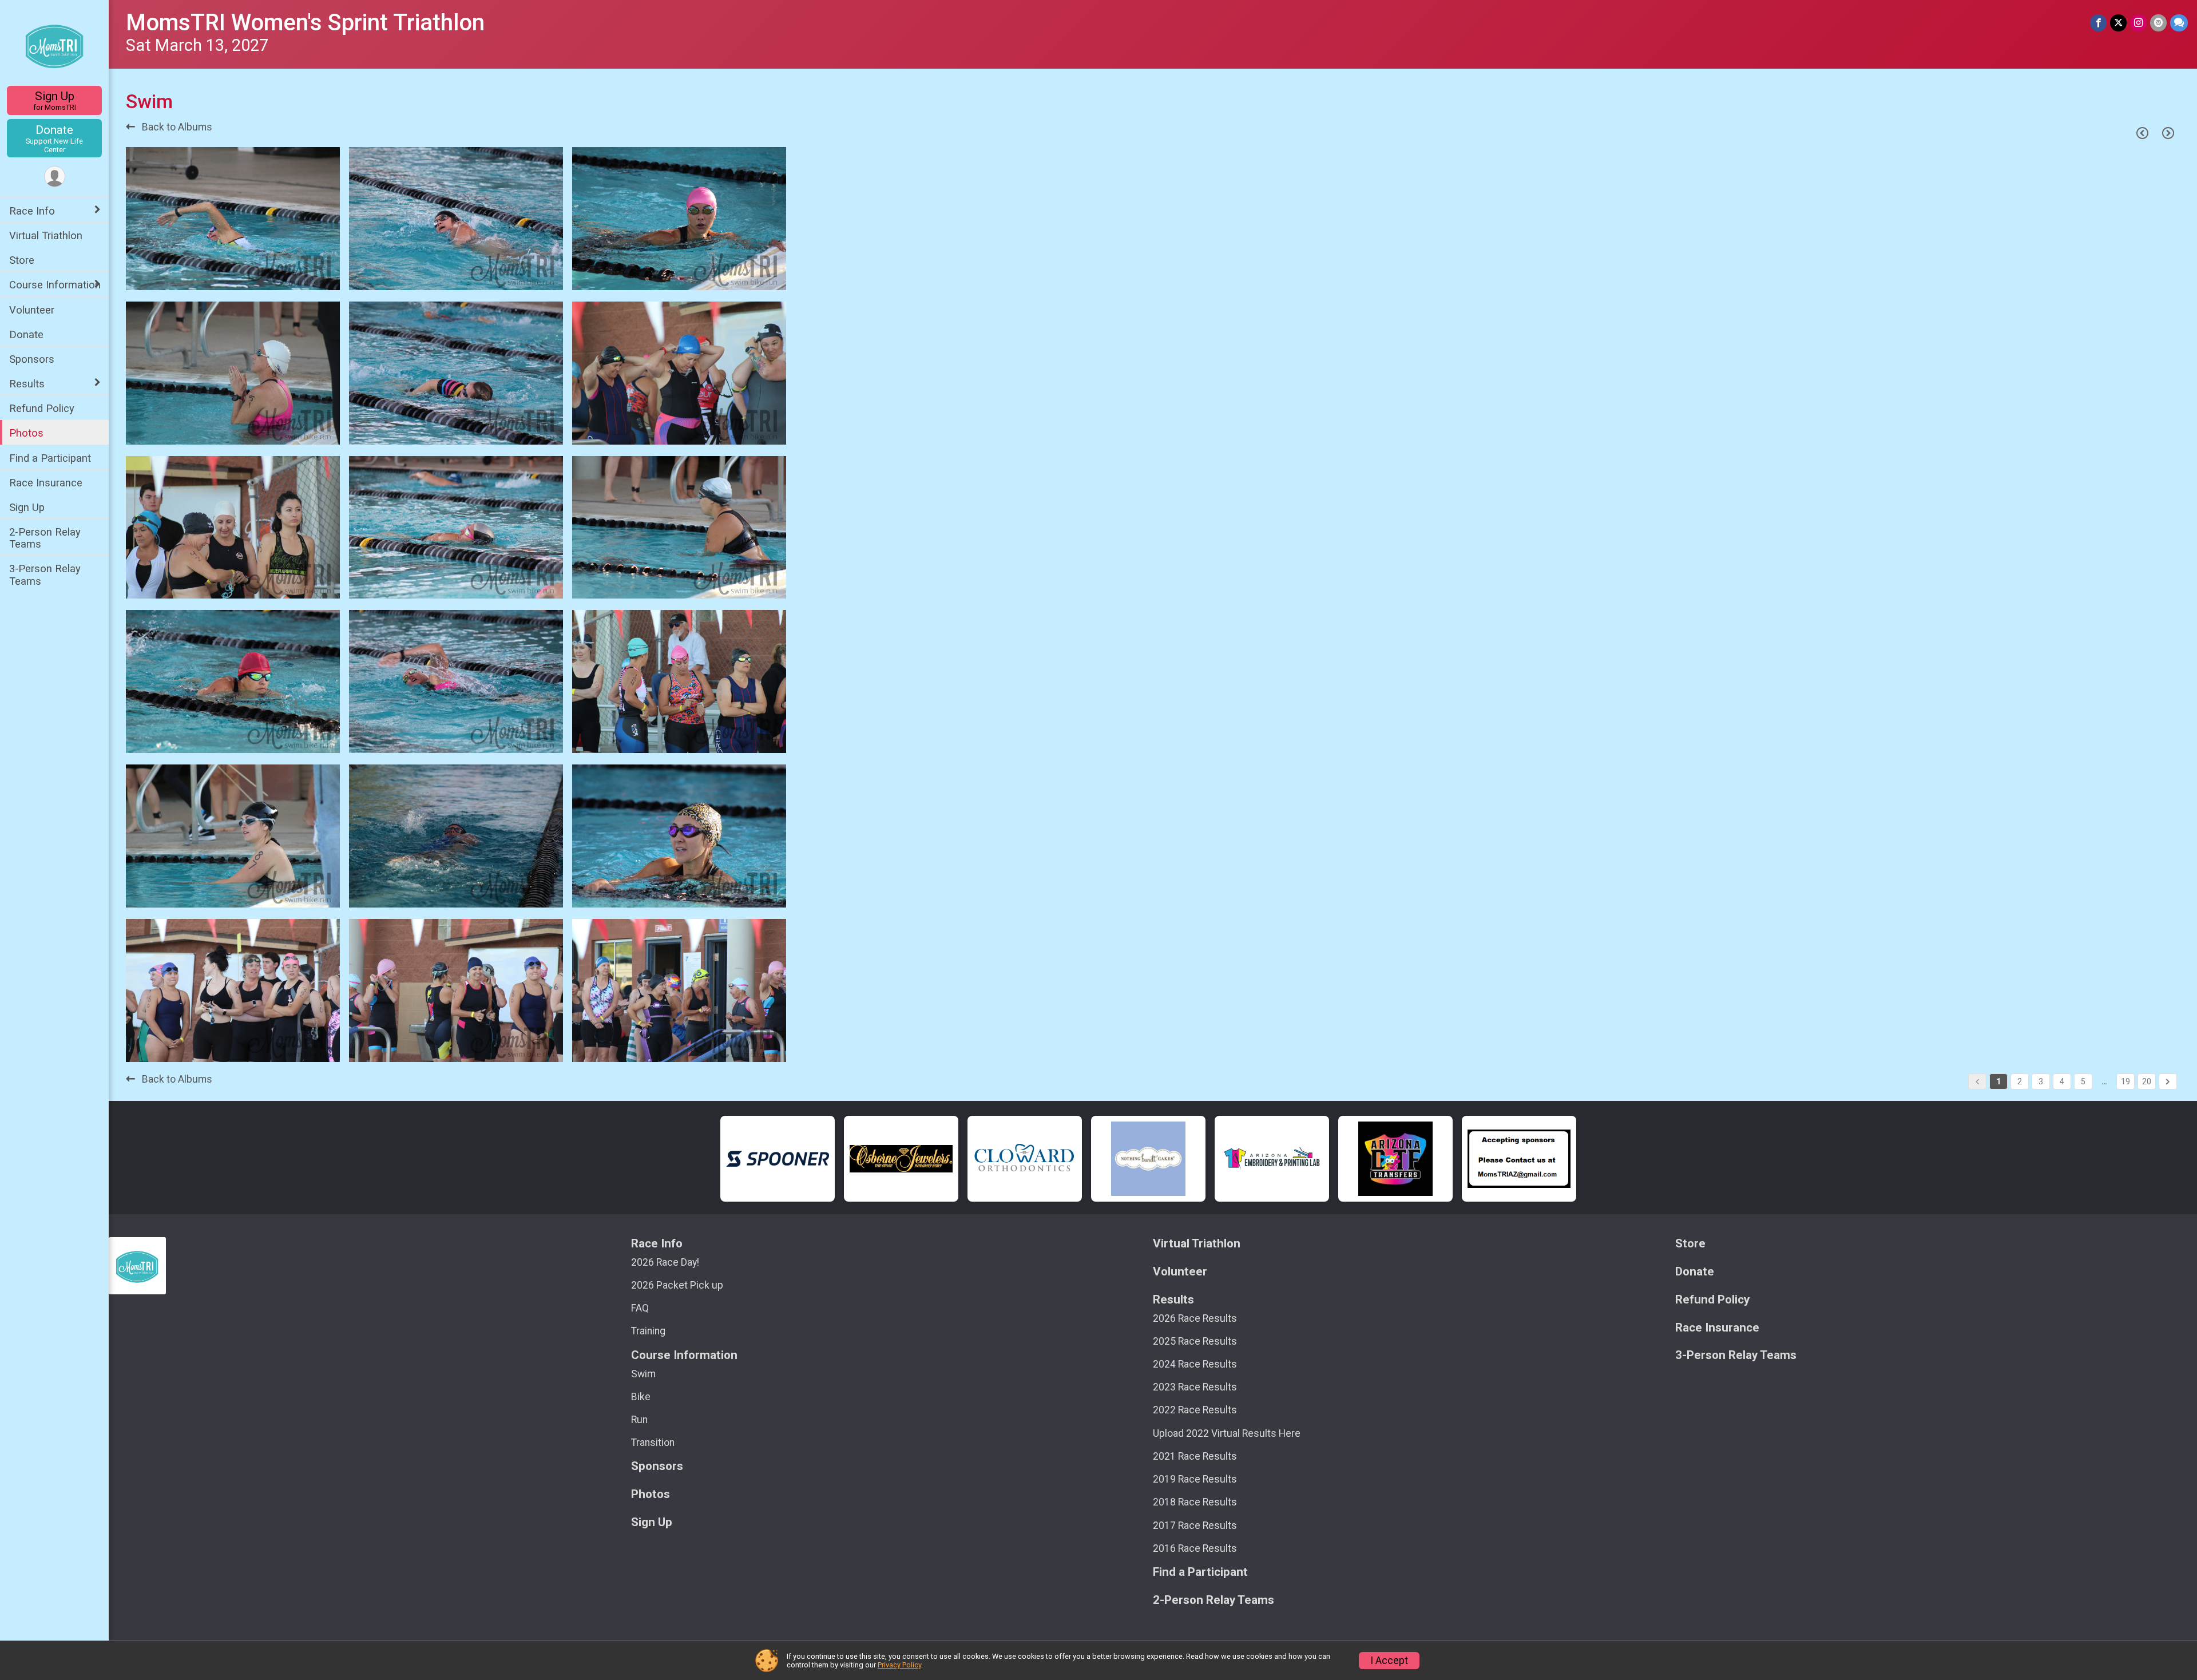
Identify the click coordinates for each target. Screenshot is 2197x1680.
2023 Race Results (1195, 1387)
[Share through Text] (2179, 23)
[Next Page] (2168, 133)
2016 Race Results (1195, 1548)
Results (27, 384)
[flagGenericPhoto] (302, 276)
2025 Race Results (1195, 1341)
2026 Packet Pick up (677, 1285)
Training (648, 1331)
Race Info (32, 211)
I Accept (1389, 1661)
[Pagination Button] (2168, 1081)
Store (22, 260)
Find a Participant (50, 458)
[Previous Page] (2142, 133)
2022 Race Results (1195, 1410)
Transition (653, 1443)
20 (2147, 1081)
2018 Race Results (1195, 1502)
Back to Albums (176, 127)
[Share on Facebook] (2098, 23)
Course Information (55, 285)
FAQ (640, 1308)
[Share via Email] (2158, 23)
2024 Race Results (1195, 1364)
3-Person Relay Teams (45, 574)
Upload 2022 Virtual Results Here (1227, 1433)
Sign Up (55, 100)
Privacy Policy (899, 1665)
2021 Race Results (1195, 1456)
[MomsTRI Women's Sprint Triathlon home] (55, 44)
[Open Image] (233, 219)
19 (2125, 1081)
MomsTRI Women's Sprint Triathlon (305, 23)
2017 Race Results (1195, 1526)
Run (639, 1420)
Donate (54, 138)
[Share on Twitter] (2118, 23)
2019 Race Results (1195, 1479)
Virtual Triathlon (46, 235)
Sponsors (32, 359)
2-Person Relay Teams (45, 538)
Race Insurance (46, 483)
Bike (641, 1397)
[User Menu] (55, 177)
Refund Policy (42, 408)
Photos (26, 433)
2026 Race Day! (665, 1262)
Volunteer (32, 310)
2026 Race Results (1195, 1318)
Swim (643, 1374)
